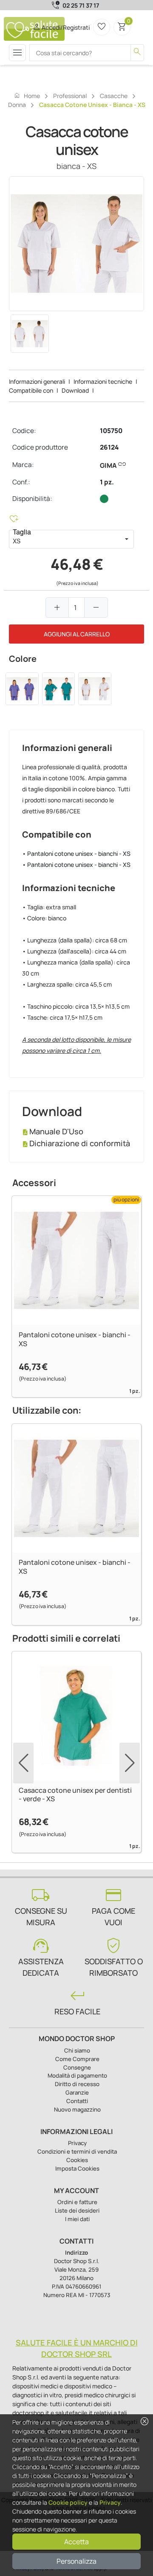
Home (27, 96)
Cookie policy (68, 2502)
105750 (111, 431)
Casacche (114, 96)
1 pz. (107, 482)
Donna (17, 105)
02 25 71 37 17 (81, 5)
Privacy (110, 2502)
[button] (127, 539)
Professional (70, 96)
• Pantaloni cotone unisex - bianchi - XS (76, 854)
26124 (109, 447)
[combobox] (64, 539)
